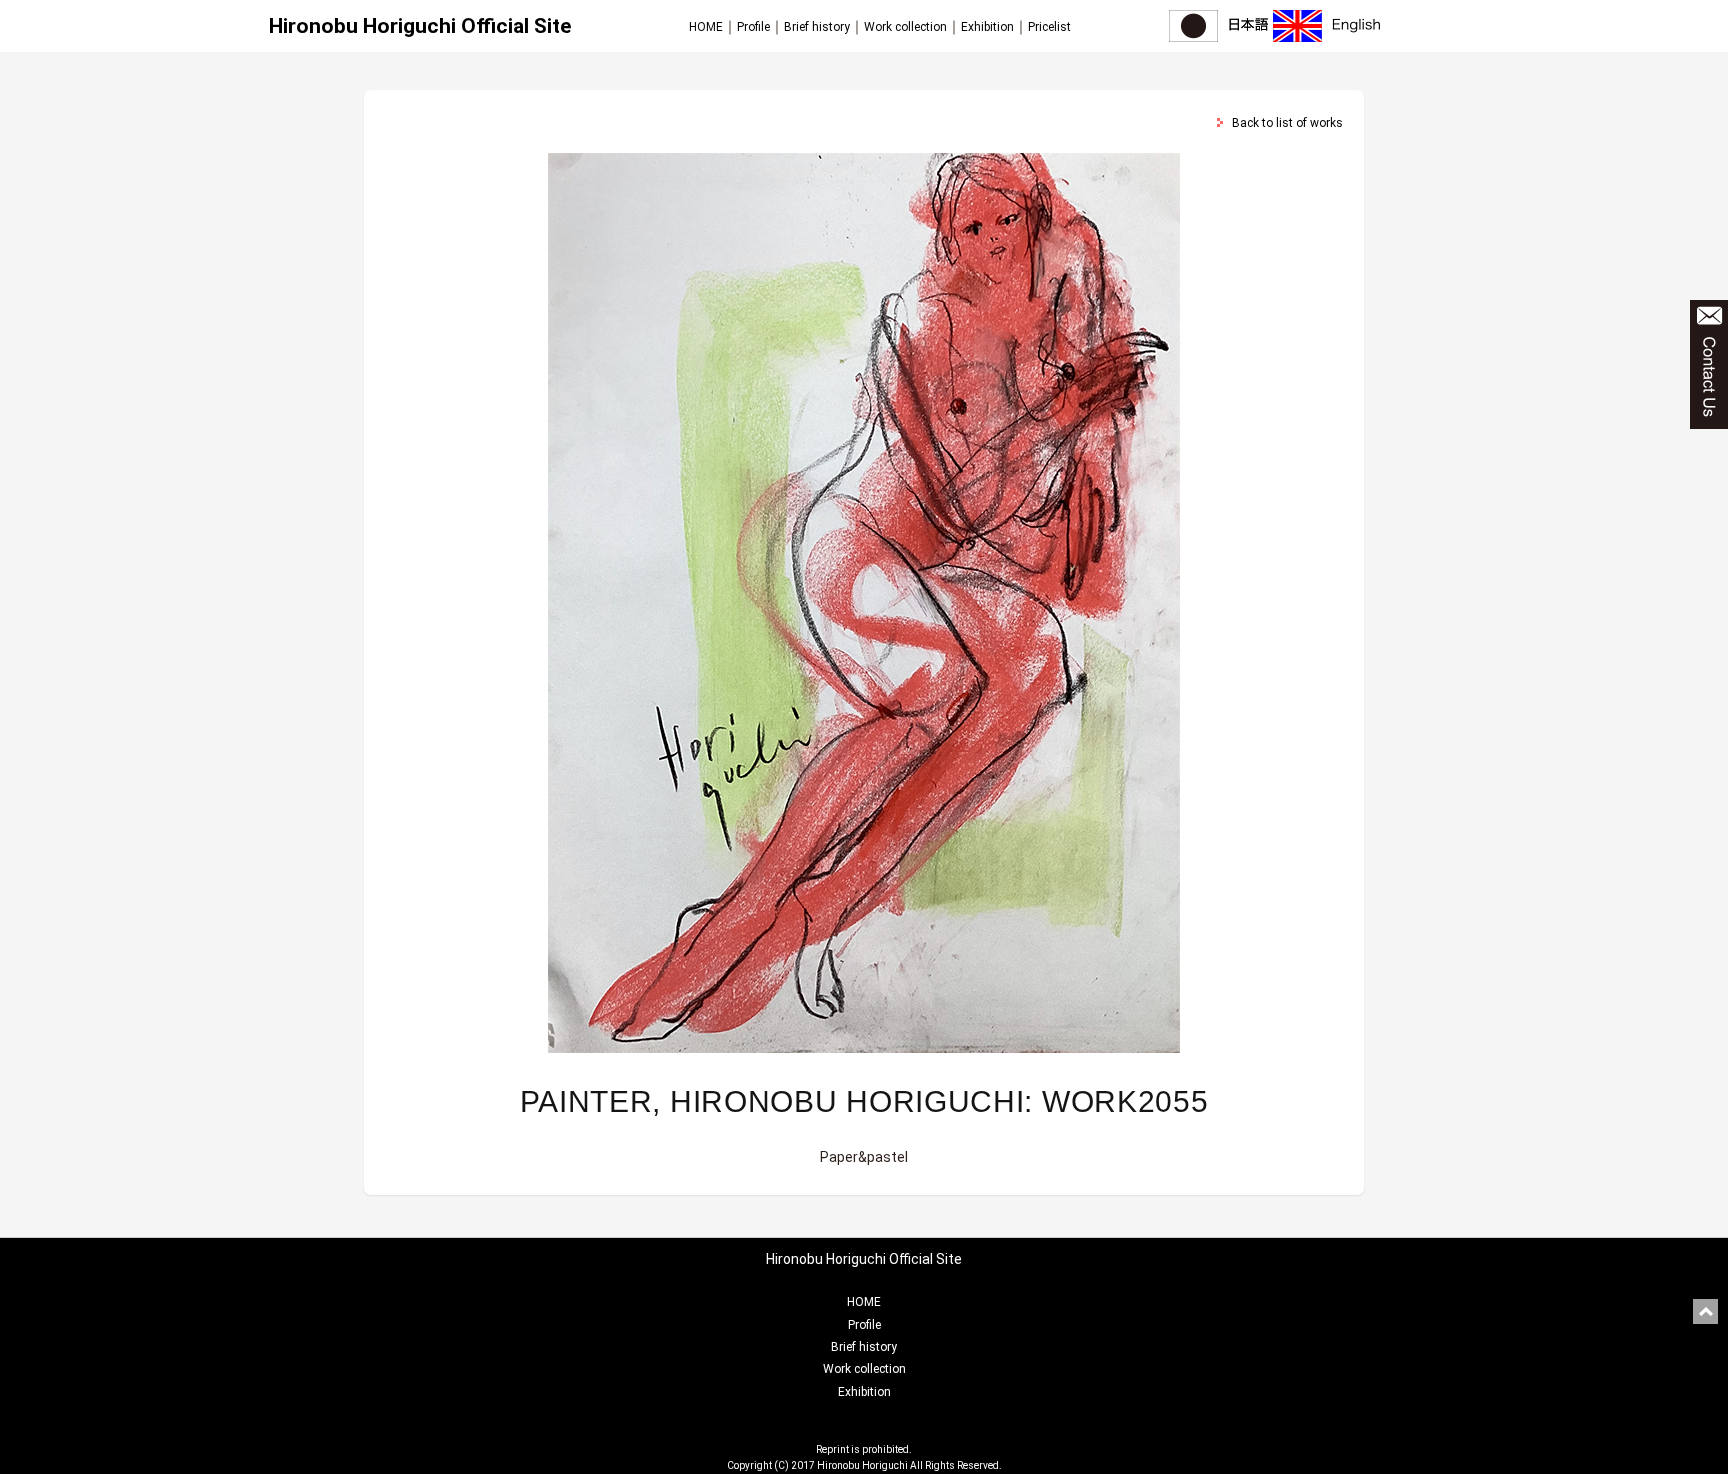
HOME (706, 27)
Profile (753, 27)
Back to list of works (1287, 123)
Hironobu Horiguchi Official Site (420, 26)
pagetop (1705, 1311)
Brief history (817, 27)
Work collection (905, 27)
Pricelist (1049, 27)
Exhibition (987, 27)
